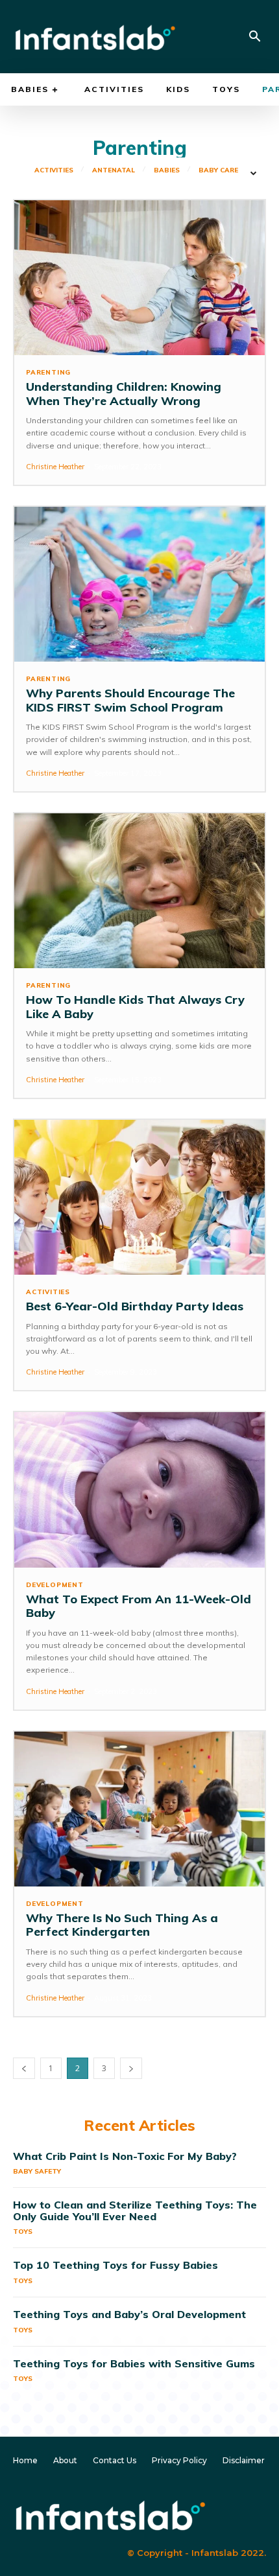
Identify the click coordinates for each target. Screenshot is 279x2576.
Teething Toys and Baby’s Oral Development (129, 2314)
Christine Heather (55, 467)
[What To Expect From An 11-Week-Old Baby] (139, 1490)
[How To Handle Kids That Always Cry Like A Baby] (139, 891)
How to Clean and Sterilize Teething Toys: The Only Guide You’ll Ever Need (135, 2210)
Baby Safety (37, 2171)
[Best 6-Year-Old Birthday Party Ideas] (139, 1197)
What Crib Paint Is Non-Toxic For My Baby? (125, 2156)
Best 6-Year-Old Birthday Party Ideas (135, 1306)
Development (55, 1585)
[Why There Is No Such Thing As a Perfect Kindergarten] (139, 1809)
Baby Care (218, 170)
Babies (167, 170)
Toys (23, 2232)
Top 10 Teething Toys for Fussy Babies (115, 2265)
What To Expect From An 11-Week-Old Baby (139, 1606)
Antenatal (114, 170)
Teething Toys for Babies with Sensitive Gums (134, 2363)
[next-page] (131, 2068)
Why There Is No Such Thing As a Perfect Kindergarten (122, 1925)
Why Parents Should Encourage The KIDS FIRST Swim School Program (130, 700)
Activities (54, 170)
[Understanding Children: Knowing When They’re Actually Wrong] (139, 278)
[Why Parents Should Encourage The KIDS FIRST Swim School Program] (139, 584)
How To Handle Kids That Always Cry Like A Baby (135, 1007)
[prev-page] (24, 2068)
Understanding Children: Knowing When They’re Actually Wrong (124, 394)
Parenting (48, 373)
